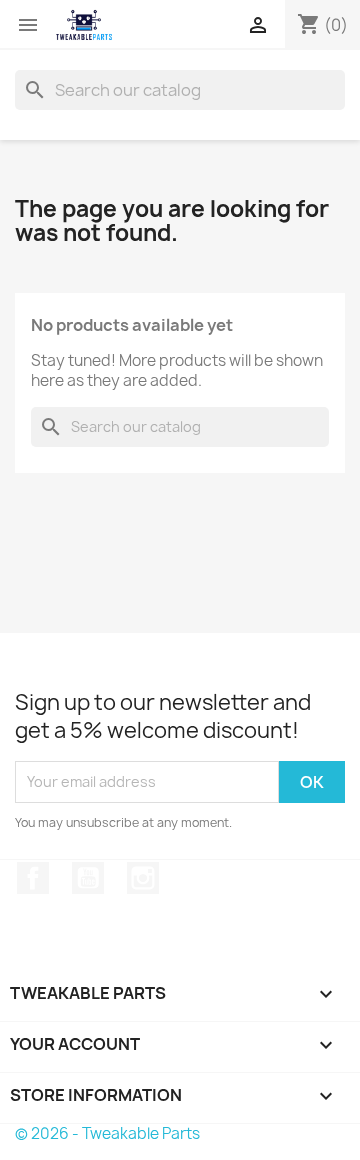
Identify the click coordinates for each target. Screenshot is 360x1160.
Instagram (143, 878)
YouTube (88, 878)
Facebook (33, 878)
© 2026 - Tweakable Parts (107, 1133)
